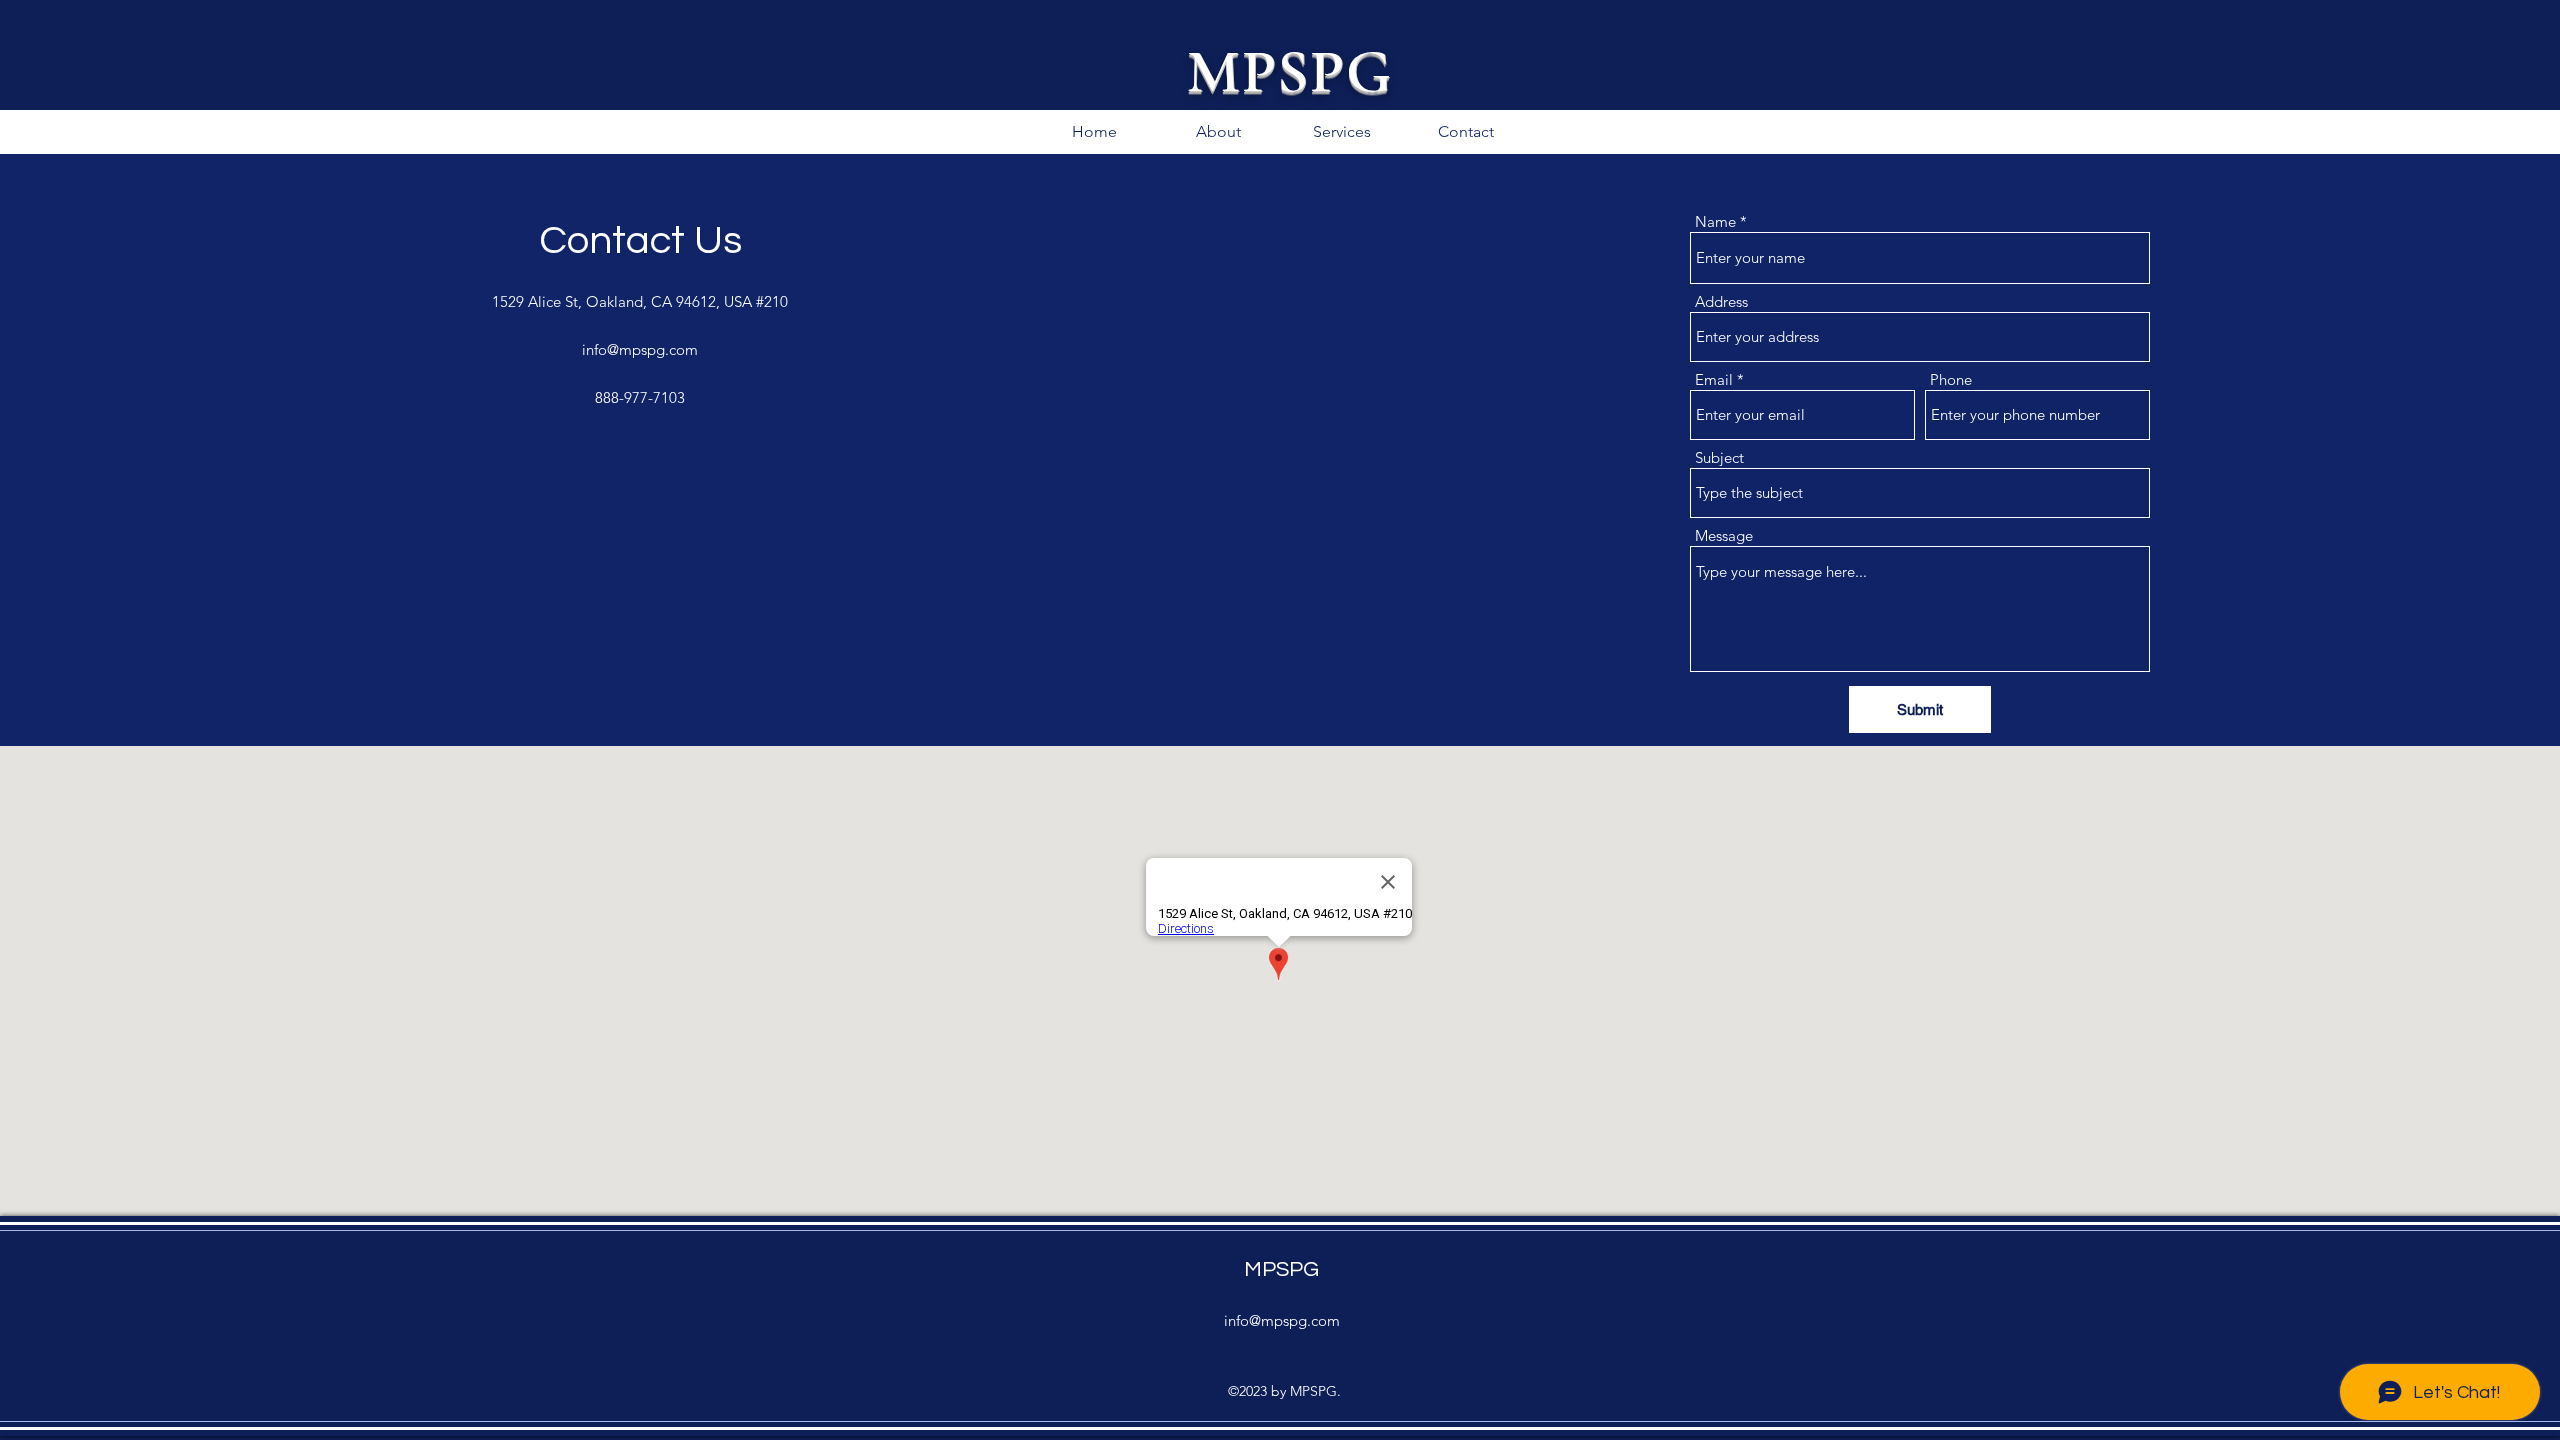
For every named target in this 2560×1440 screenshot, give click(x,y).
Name (1715, 221)
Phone (1951, 379)
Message (1724, 535)
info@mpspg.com (640, 349)
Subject (1719, 457)
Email (1714, 379)
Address (1721, 301)
